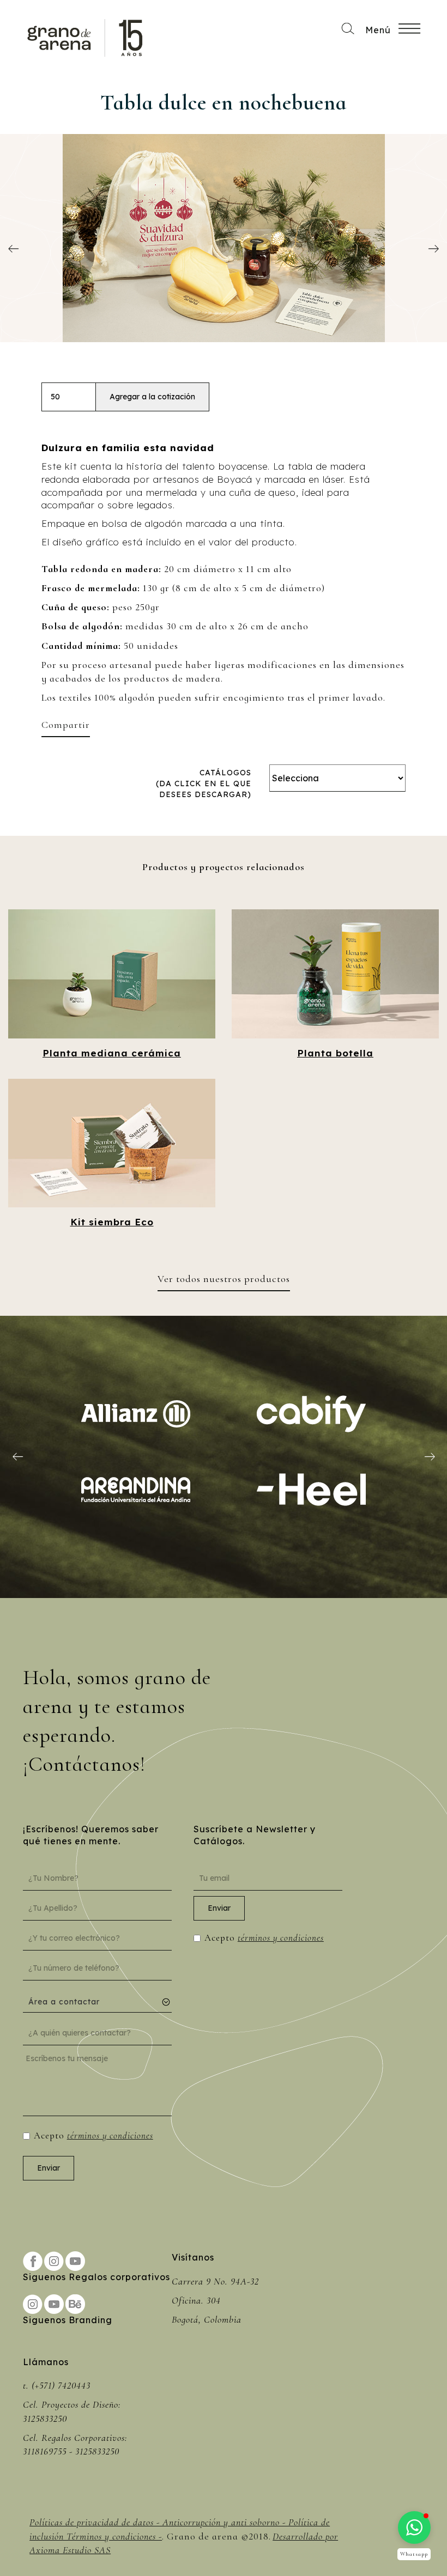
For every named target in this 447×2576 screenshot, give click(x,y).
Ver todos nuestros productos (224, 1279)
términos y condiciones (110, 2135)
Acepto (93, 2135)
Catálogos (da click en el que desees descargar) (204, 783)
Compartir (66, 725)
